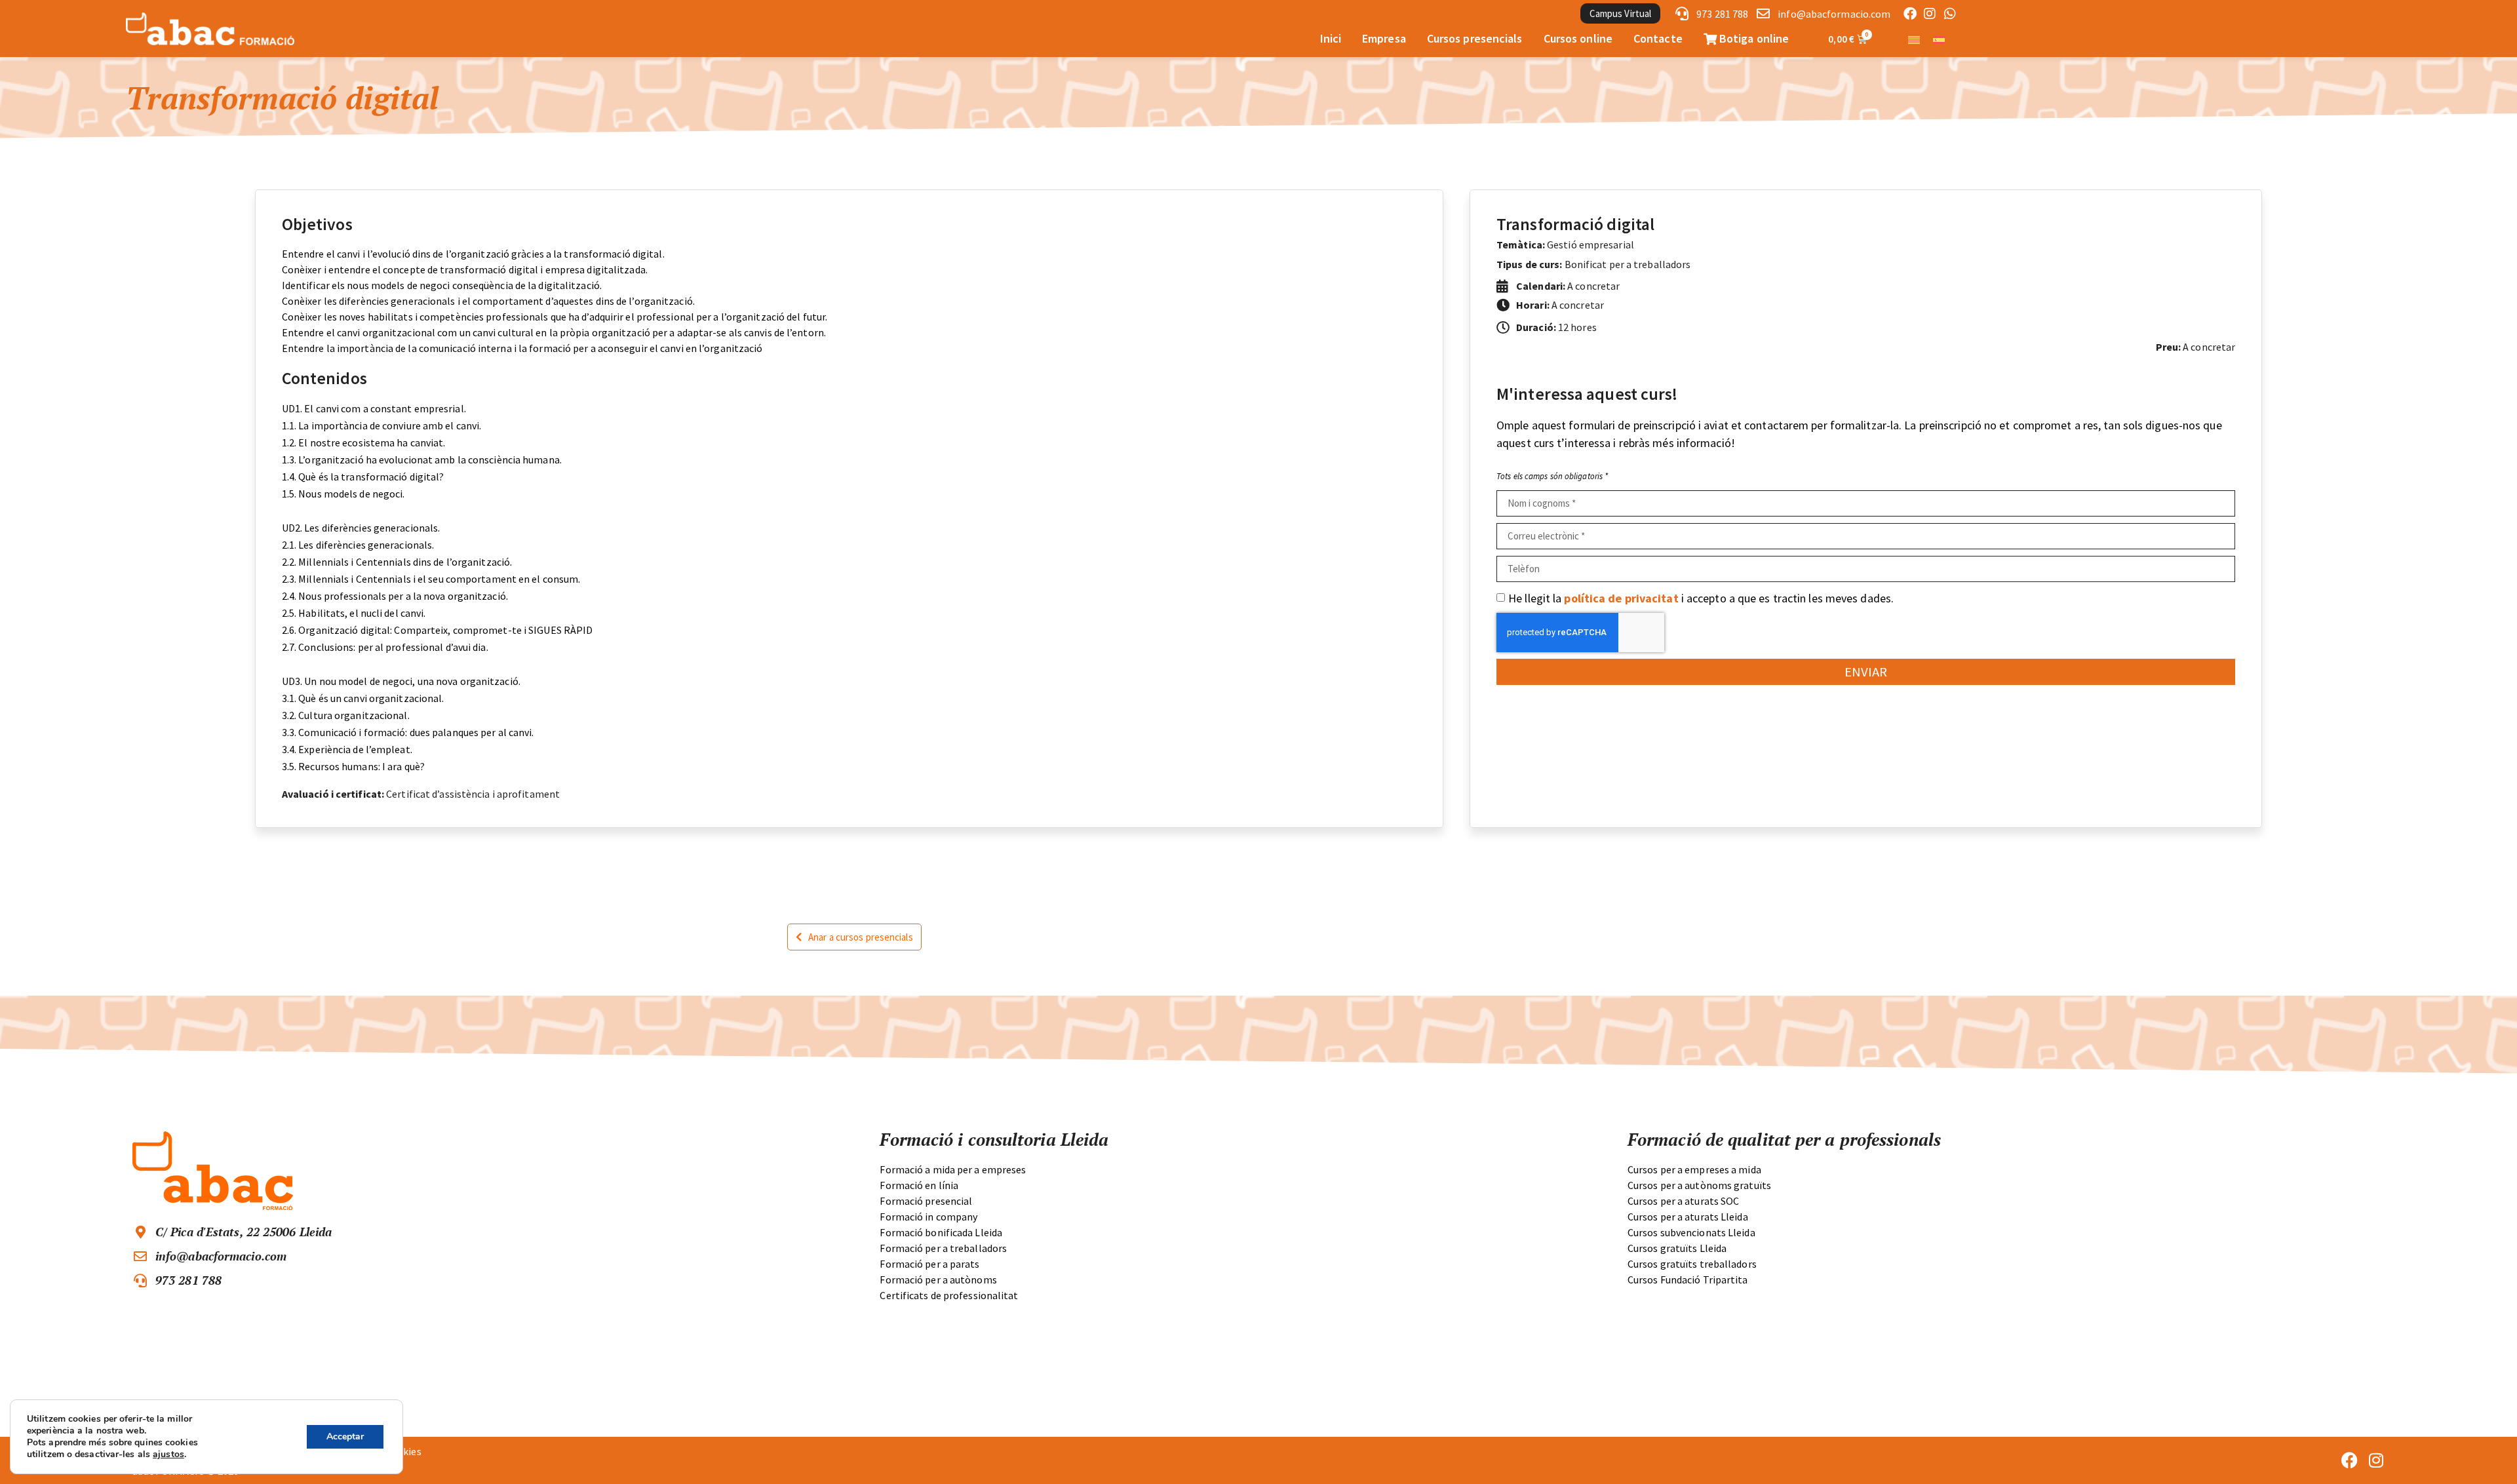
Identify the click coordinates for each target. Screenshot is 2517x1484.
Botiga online (1753, 38)
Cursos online (1578, 38)
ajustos (168, 1455)
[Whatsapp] (1950, 14)
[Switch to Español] (1939, 39)
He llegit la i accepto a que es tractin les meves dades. (1701, 598)
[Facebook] (1910, 14)
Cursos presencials (1475, 38)
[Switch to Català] (1914, 39)
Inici (1331, 38)
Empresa (1384, 38)
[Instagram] (1930, 14)
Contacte (1658, 38)
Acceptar (345, 1436)
